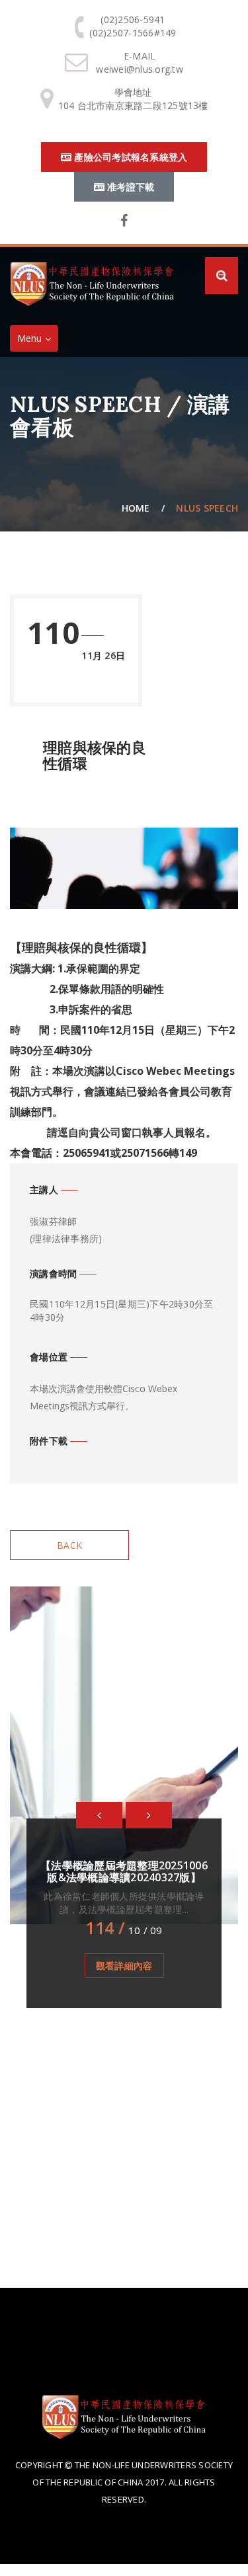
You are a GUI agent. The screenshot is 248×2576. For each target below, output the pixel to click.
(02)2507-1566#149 (133, 33)
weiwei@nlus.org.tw (140, 69)
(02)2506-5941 (133, 20)
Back (69, 1545)
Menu (37, 341)
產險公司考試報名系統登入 (129, 157)
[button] (99, 1815)
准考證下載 (130, 187)
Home (136, 508)
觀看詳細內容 (124, 1966)
